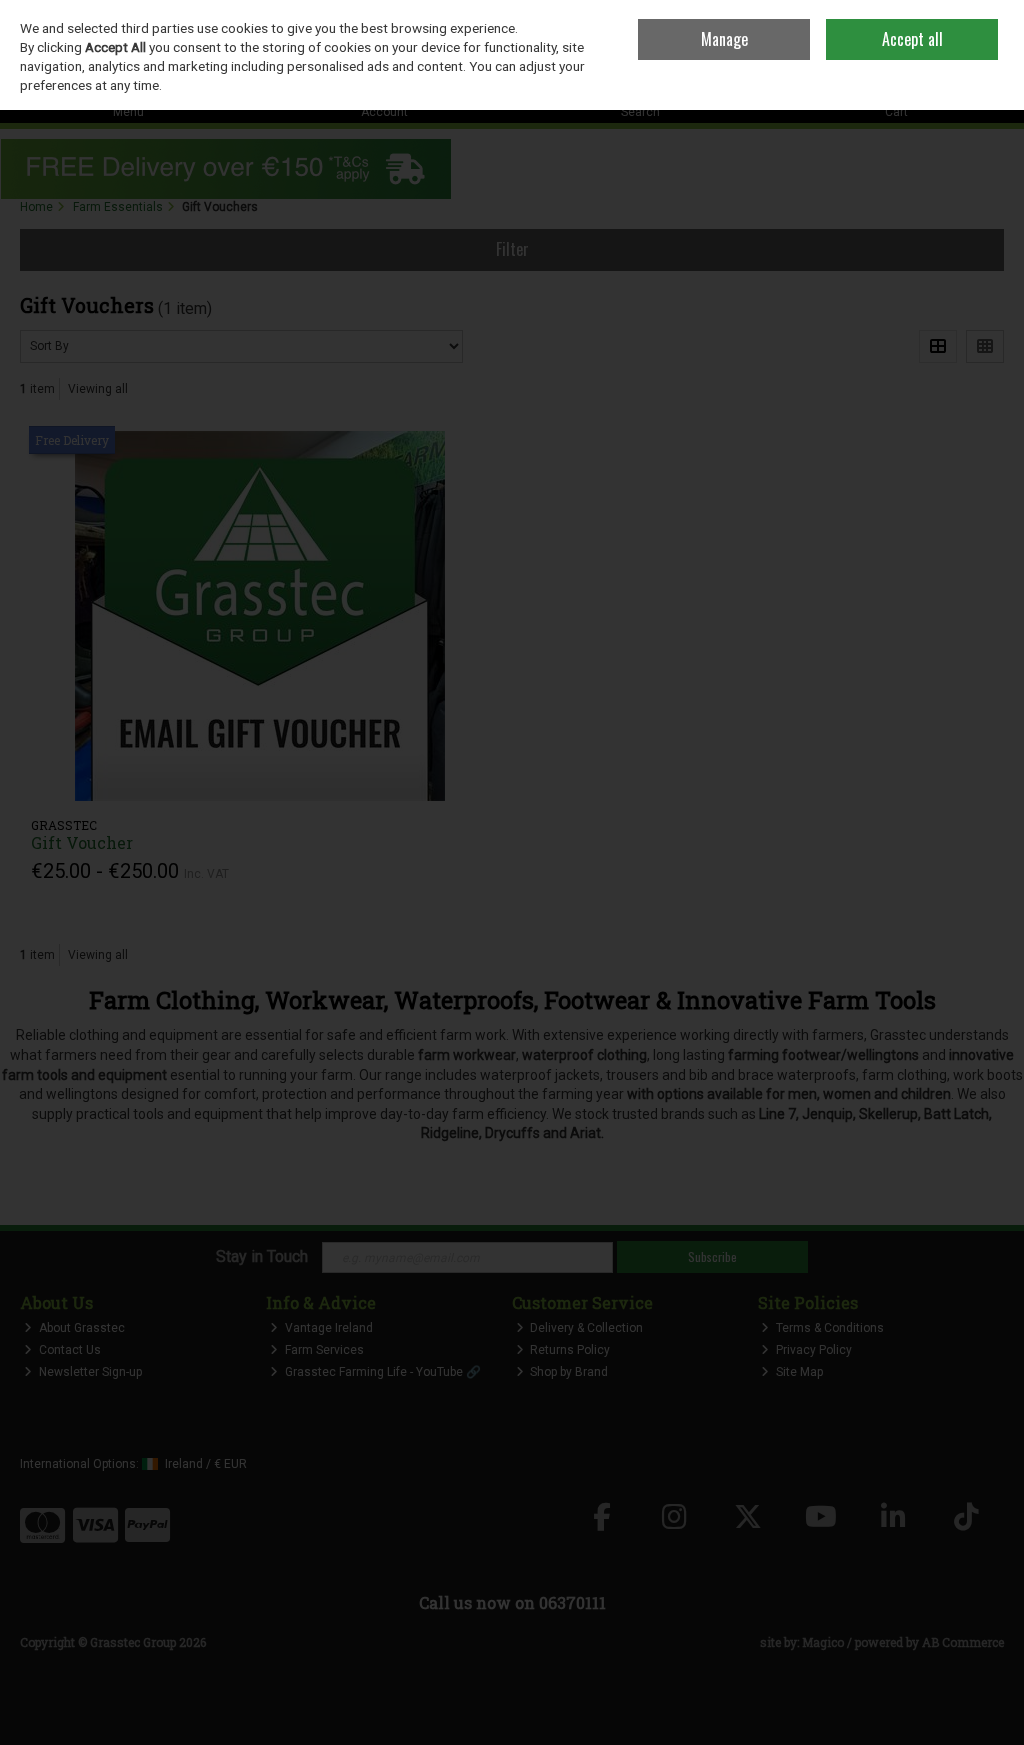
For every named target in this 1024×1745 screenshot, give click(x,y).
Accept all (912, 39)
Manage (724, 39)
